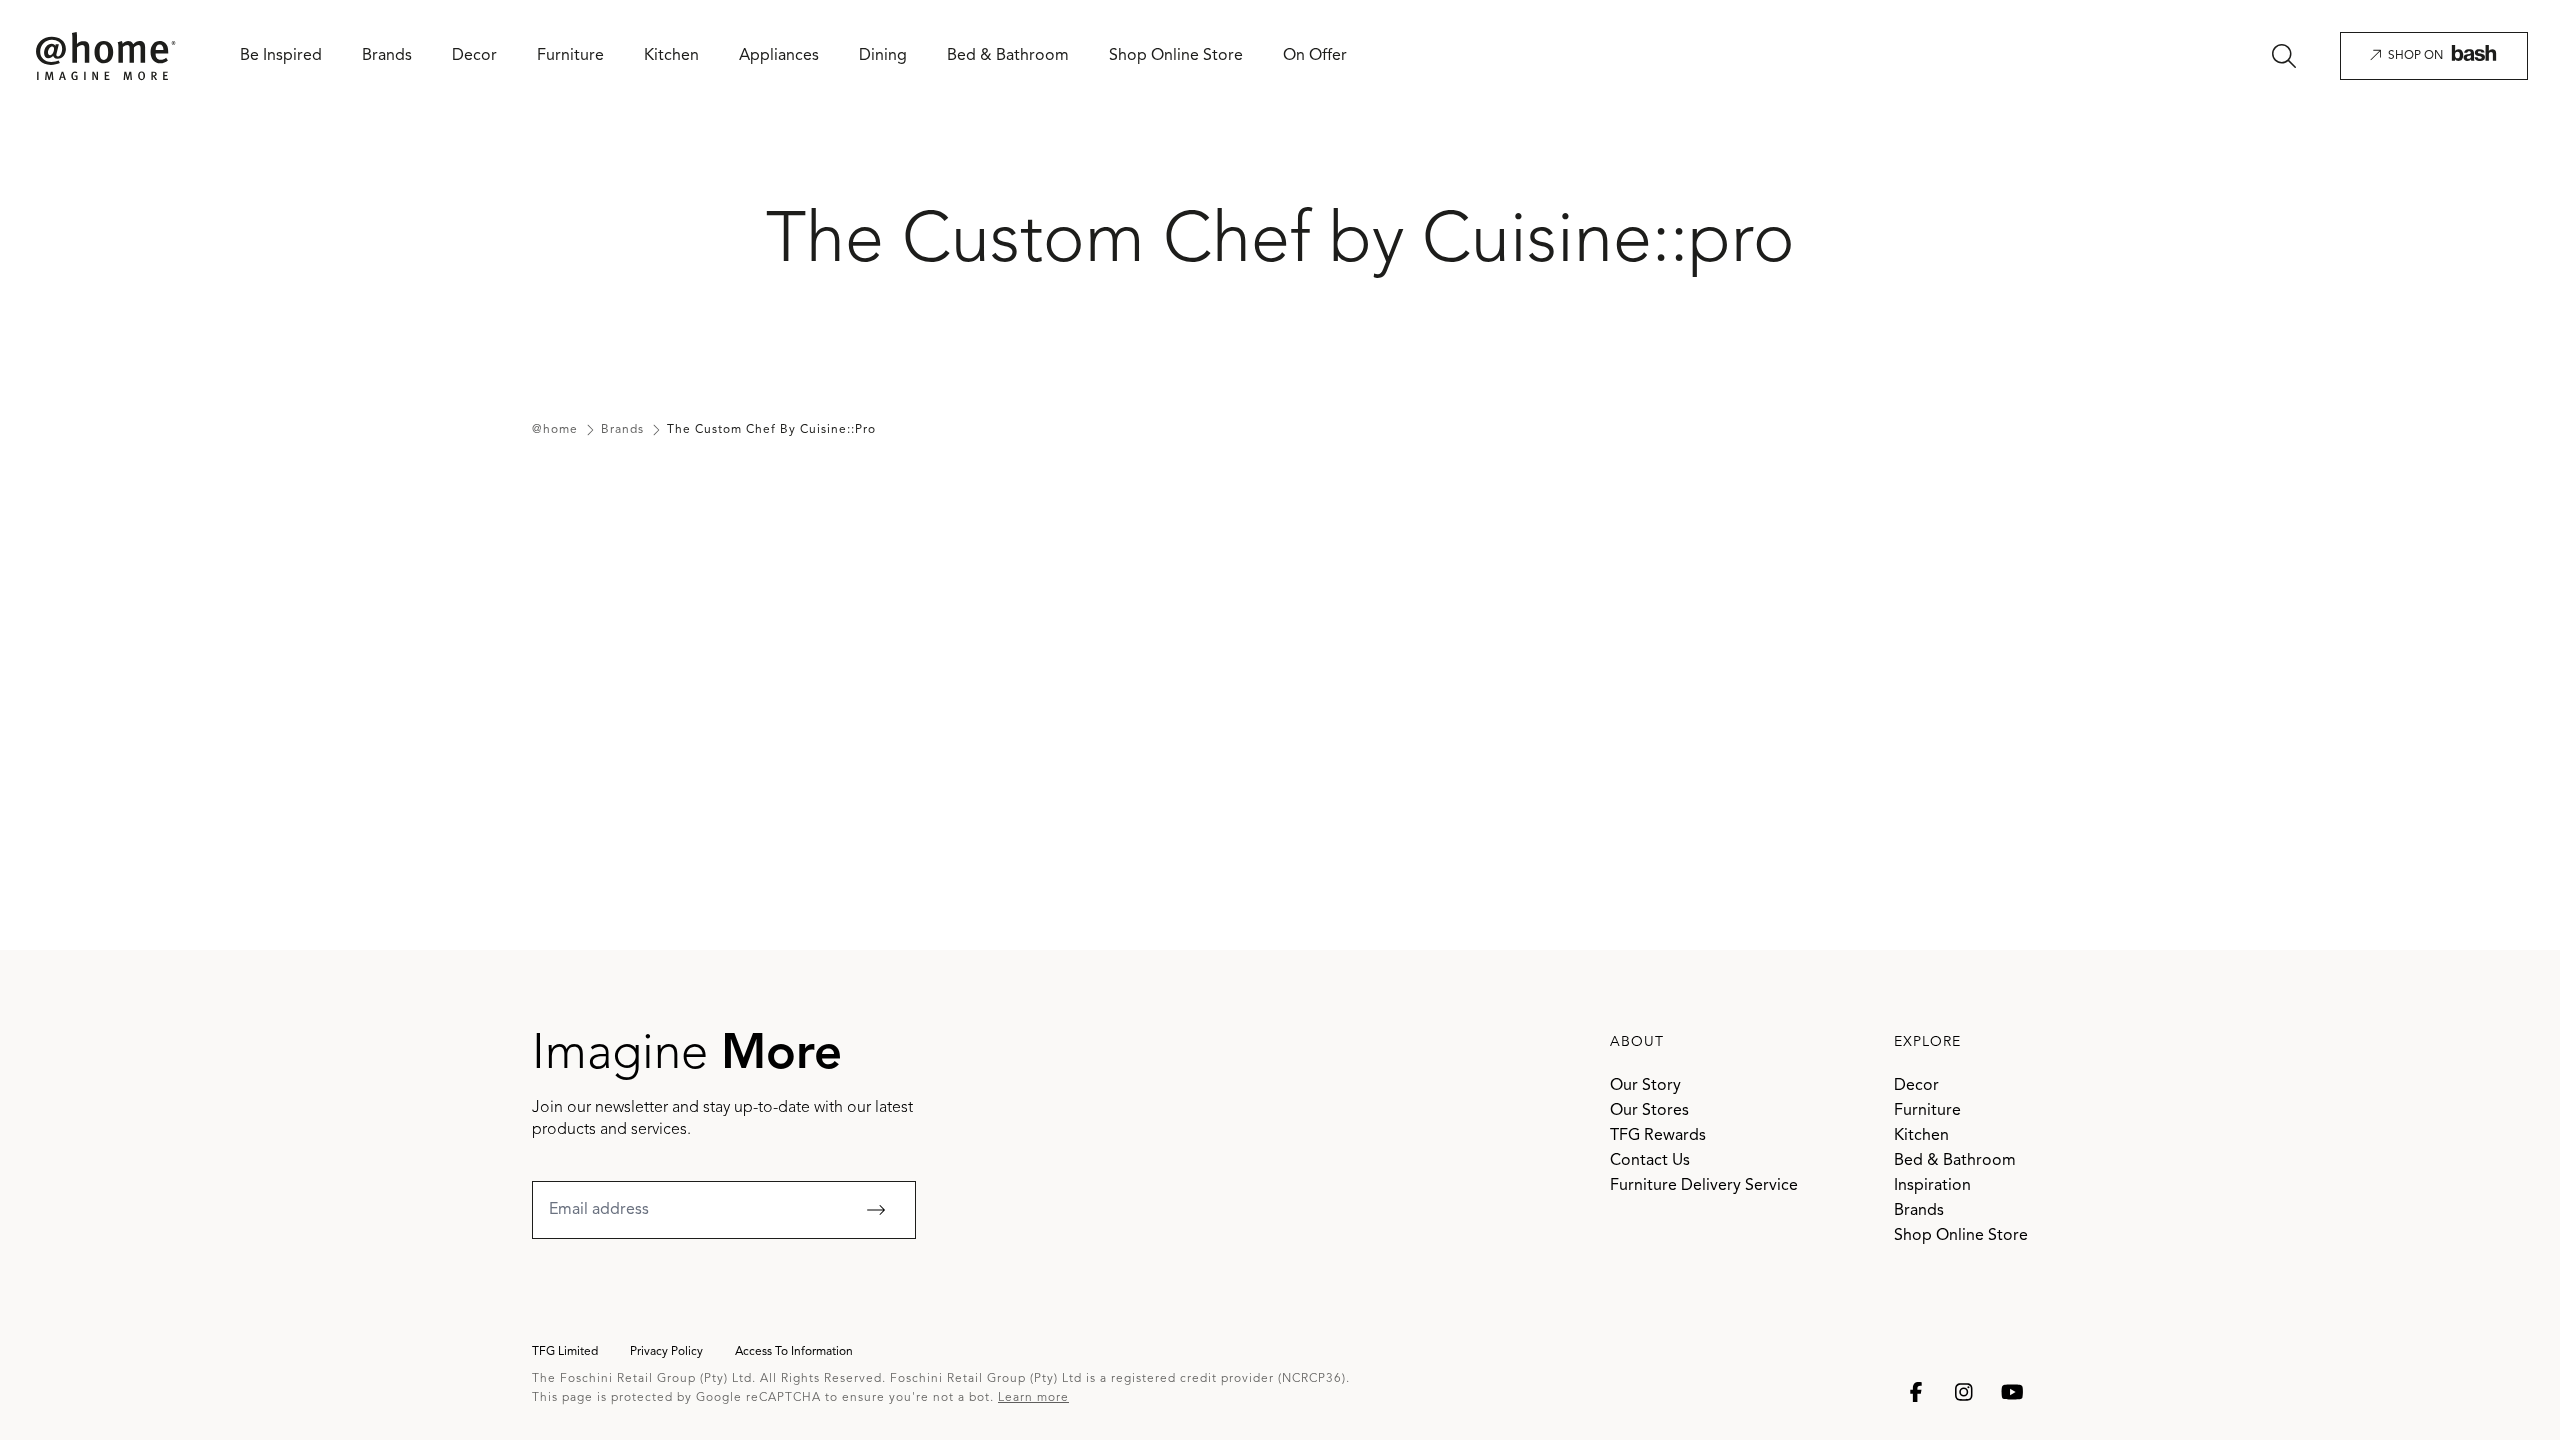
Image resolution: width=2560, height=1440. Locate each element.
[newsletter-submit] (876, 1210)
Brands (622, 430)
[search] (2284, 56)
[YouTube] (2012, 1392)
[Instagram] (1964, 1392)
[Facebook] (1916, 1392)
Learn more (1033, 1398)
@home (555, 430)
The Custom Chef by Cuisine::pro (771, 430)
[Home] (106, 56)
